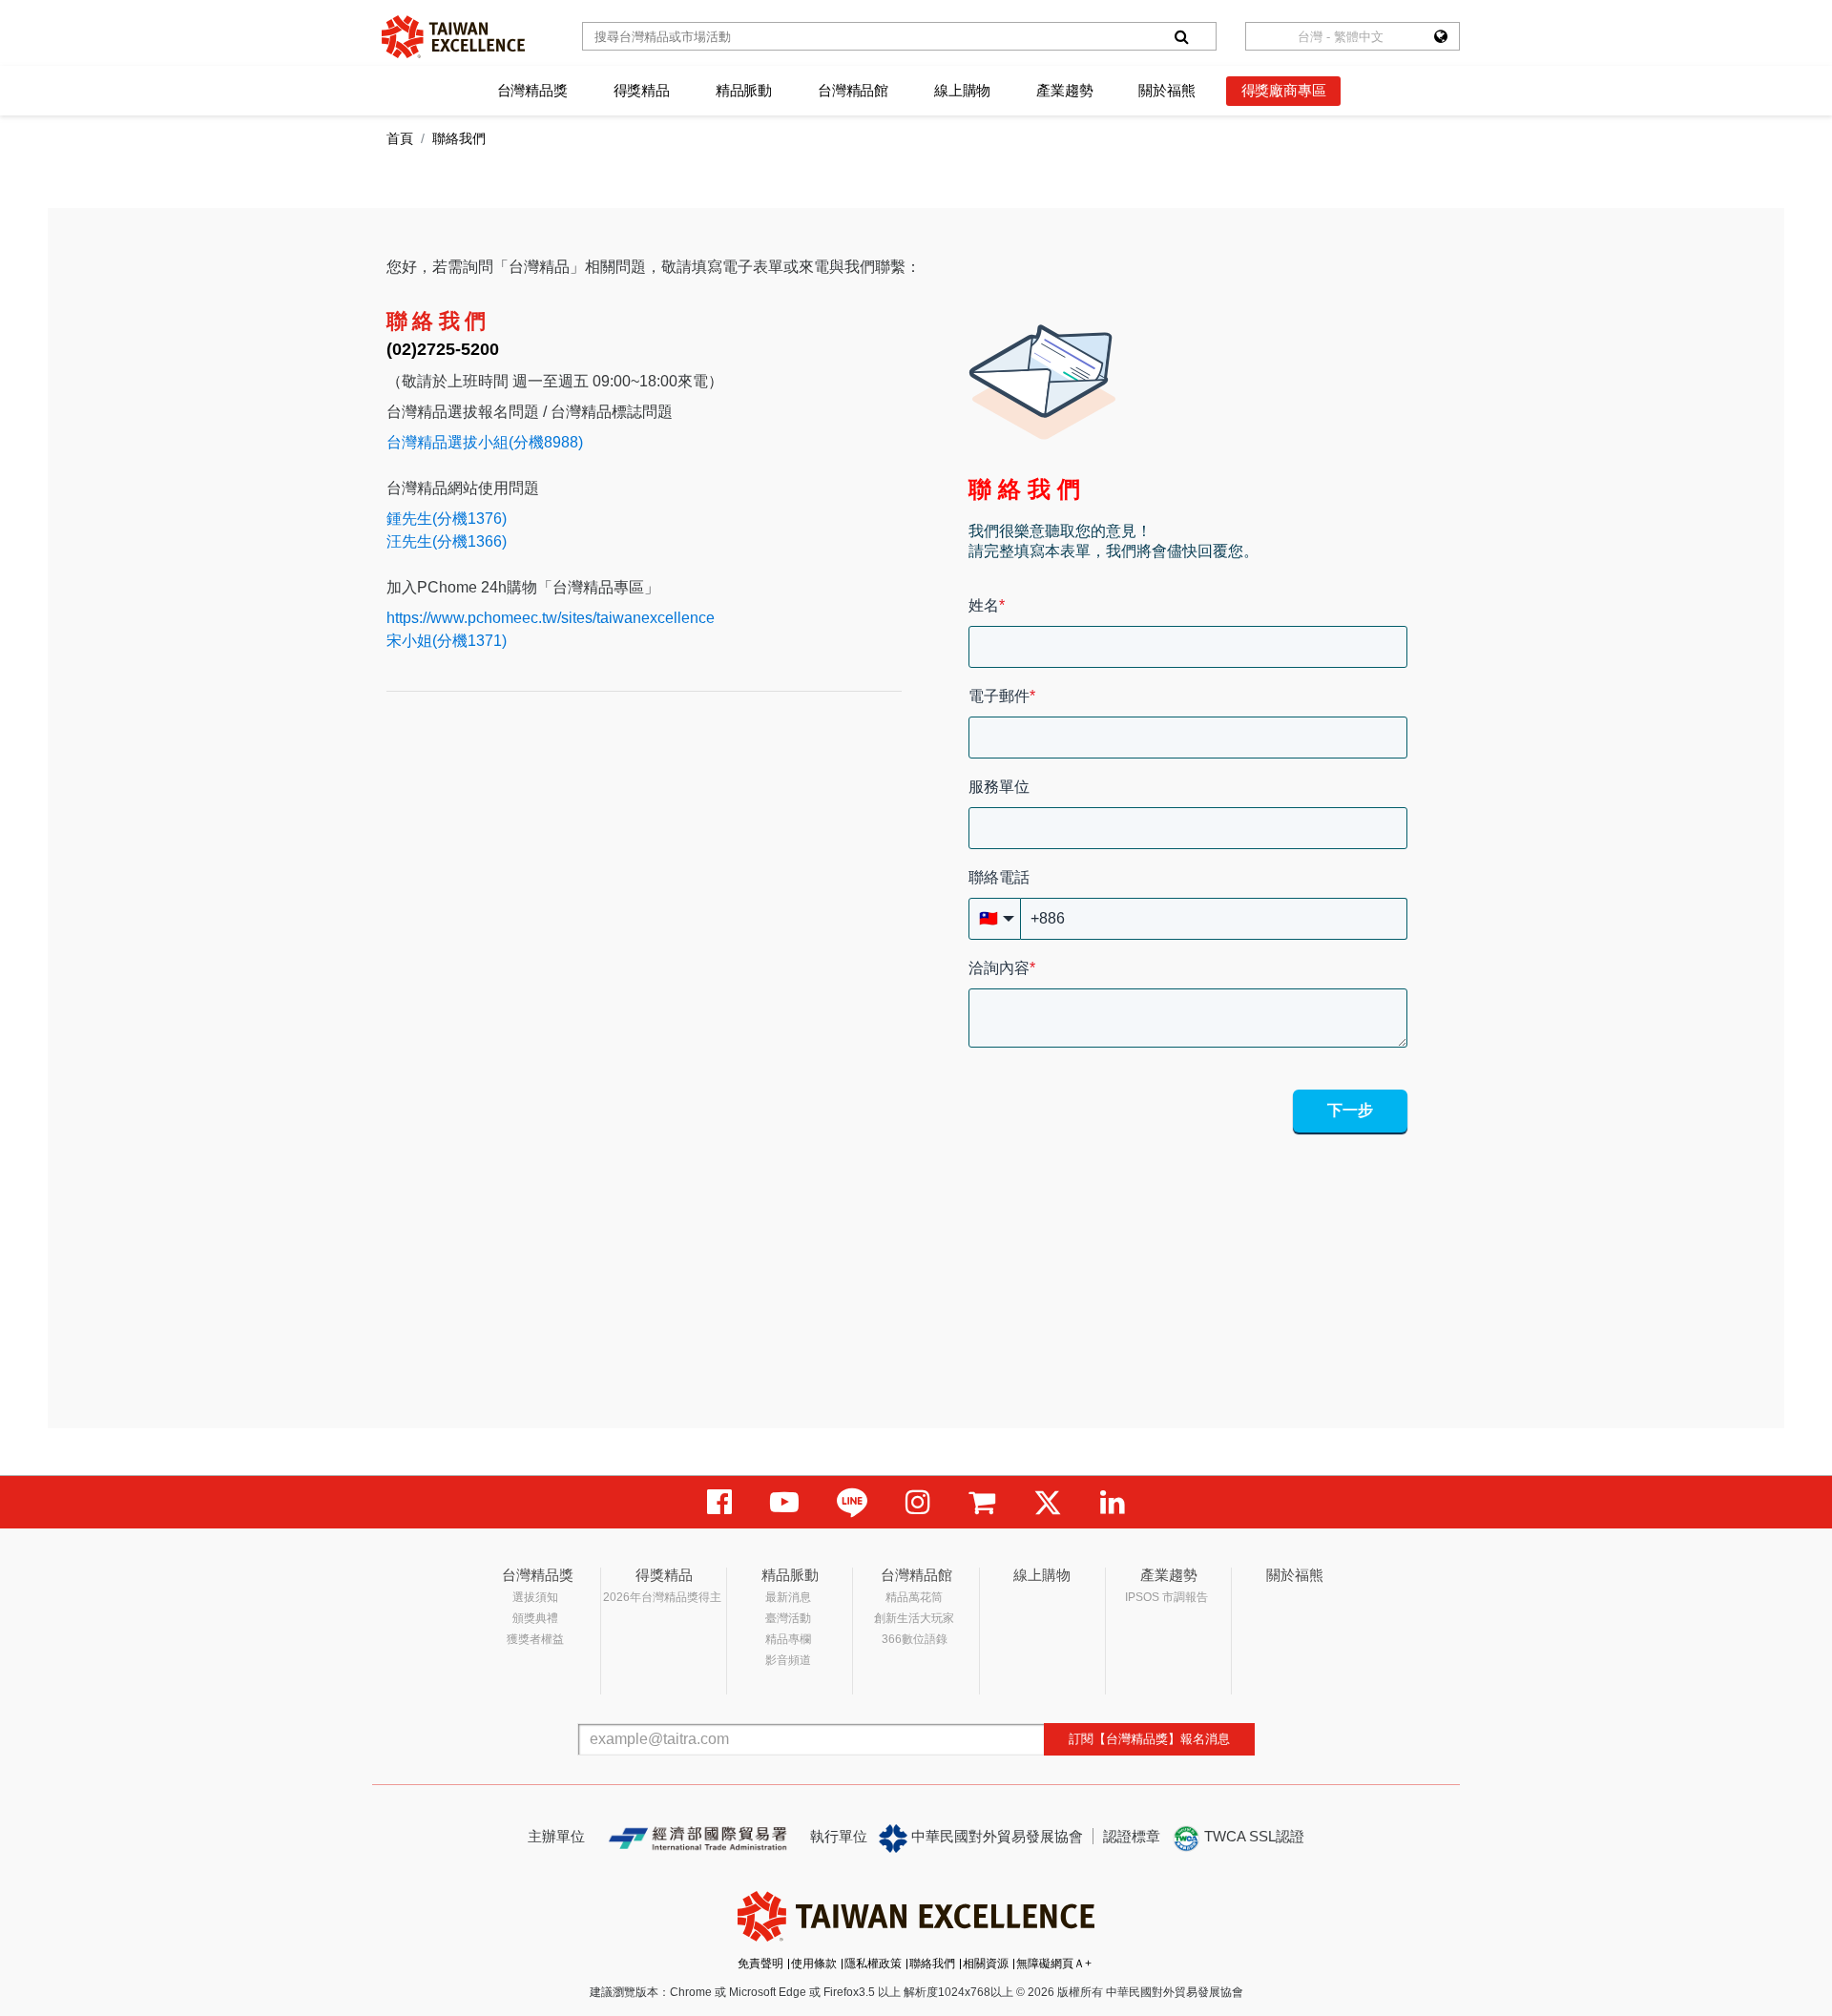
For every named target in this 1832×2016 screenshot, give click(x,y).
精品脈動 (744, 90)
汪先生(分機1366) (447, 541)
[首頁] (453, 37)
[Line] (852, 1502)
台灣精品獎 (532, 90)
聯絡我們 (932, 1964)
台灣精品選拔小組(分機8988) (485, 442)
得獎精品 (642, 90)
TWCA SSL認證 (1252, 1836)
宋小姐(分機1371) (447, 641)
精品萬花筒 (914, 1597)
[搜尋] (1181, 36)
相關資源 (986, 1964)
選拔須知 (535, 1597)
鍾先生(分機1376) (447, 519)
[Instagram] (918, 1502)
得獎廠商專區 (1284, 90)
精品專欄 (788, 1639)
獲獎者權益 (535, 1639)
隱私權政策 (873, 1964)
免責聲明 (760, 1964)
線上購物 (962, 90)
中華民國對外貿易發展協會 (995, 1836)
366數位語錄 (915, 1639)
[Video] (784, 1502)
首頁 (400, 138)
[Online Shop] (982, 1502)
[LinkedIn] (1113, 1502)
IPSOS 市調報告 (1166, 1597)
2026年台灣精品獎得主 (662, 1597)
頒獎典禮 (535, 1618)
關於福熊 (1166, 90)
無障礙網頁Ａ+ (1054, 1964)
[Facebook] (719, 1502)
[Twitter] (1048, 1502)
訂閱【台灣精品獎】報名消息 (1149, 1739)
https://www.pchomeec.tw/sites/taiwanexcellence (551, 618)
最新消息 (788, 1597)
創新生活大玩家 (914, 1618)
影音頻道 (788, 1660)
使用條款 (814, 1964)
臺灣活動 (788, 1618)
